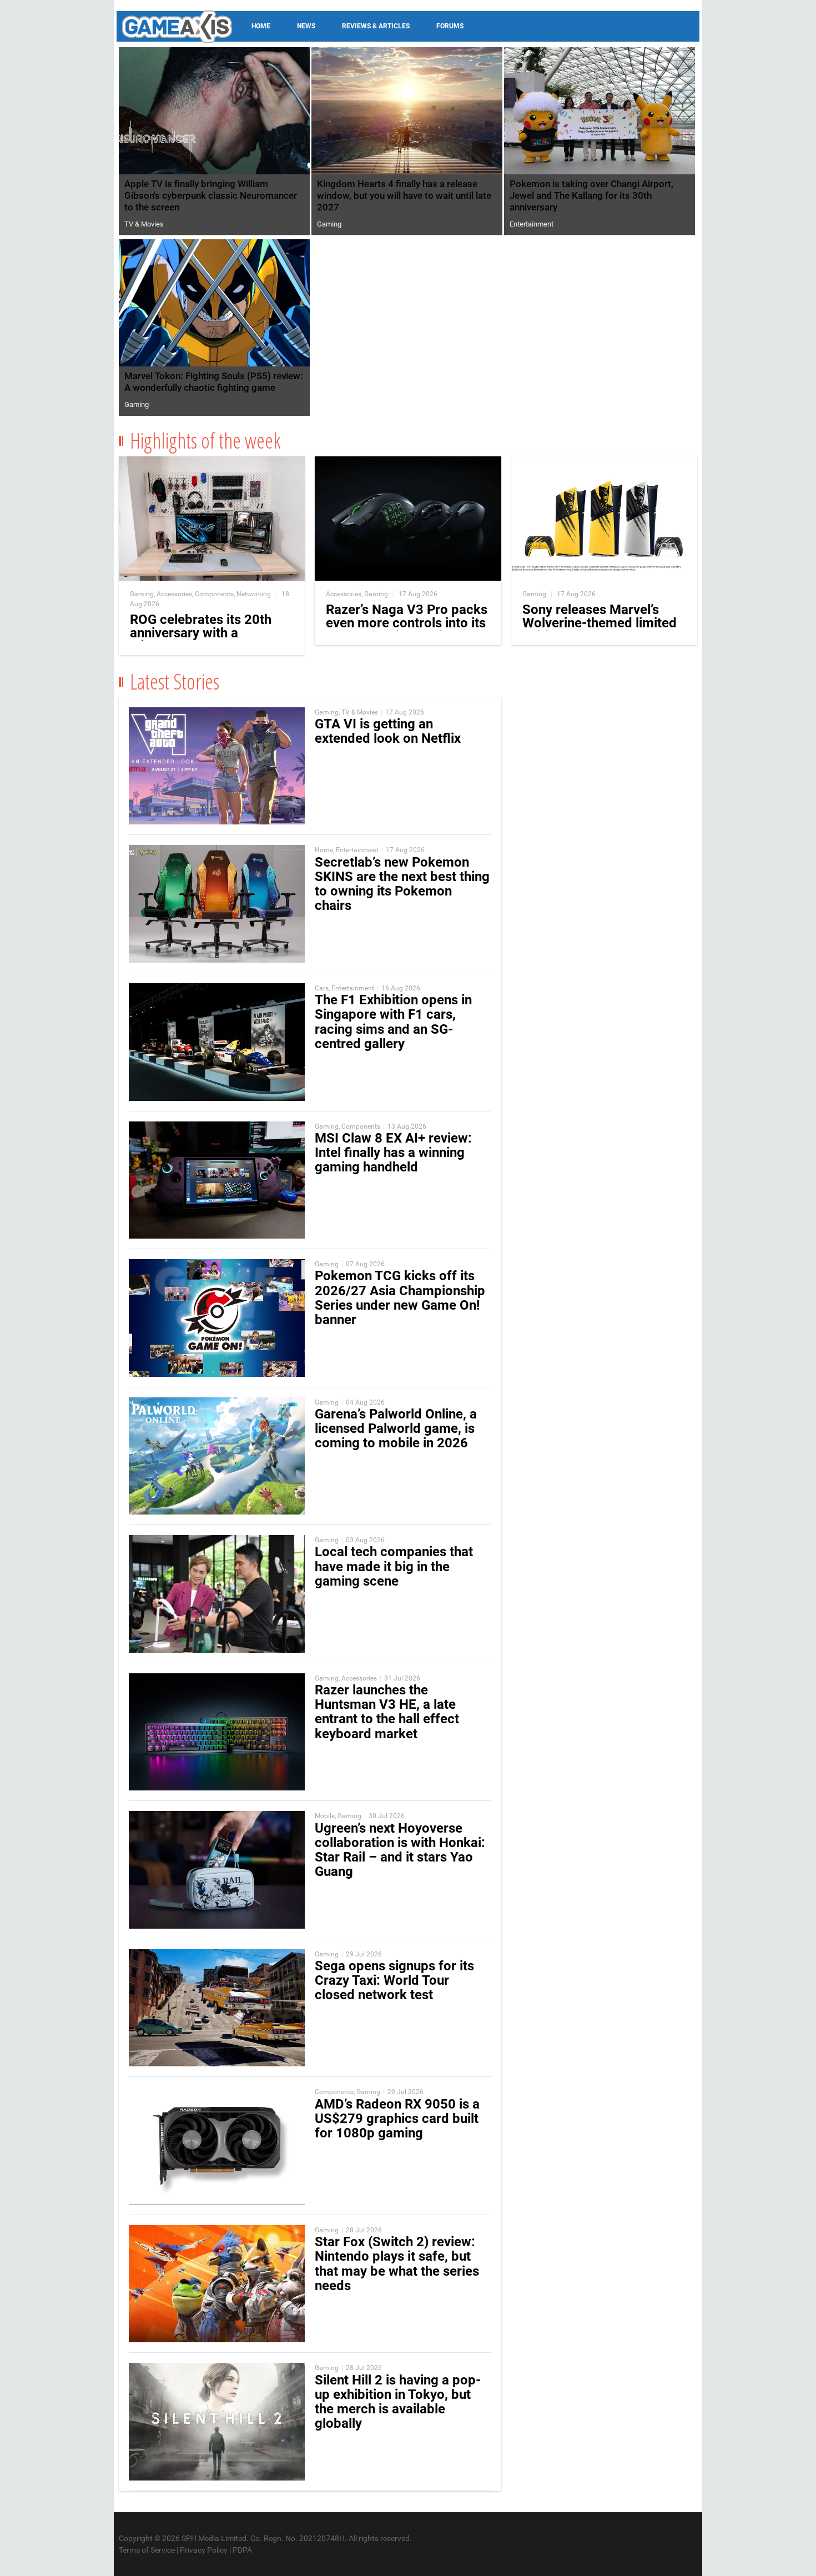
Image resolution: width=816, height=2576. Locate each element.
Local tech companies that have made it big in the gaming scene (394, 1566)
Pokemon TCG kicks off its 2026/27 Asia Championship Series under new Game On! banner (400, 1298)
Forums (450, 26)
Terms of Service (147, 2550)
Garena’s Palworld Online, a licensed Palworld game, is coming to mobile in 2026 (396, 1428)
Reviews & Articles (376, 26)
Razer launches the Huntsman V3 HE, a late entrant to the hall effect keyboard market (387, 1712)
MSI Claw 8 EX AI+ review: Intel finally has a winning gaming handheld (393, 1153)
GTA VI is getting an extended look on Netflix (388, 731)
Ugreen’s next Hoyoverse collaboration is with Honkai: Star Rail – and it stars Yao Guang (400, 1850)
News (306, 26)
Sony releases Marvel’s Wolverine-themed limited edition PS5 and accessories (600, 630)
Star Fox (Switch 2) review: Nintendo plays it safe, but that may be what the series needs (397, 2264)
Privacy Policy (204, 2550)
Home (261, 26)
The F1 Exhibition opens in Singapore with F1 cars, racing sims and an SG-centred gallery (393, 1022)
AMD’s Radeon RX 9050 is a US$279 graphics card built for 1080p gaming (397, 2119)
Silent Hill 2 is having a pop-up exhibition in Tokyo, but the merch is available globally (398, 2402)
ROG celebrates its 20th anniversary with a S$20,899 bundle (201, 633)
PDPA (242, 2550)
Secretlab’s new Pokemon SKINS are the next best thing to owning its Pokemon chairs (402, 884)
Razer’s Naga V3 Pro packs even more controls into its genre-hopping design (407, 623)
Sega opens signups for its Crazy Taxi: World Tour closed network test (394, 1980)
